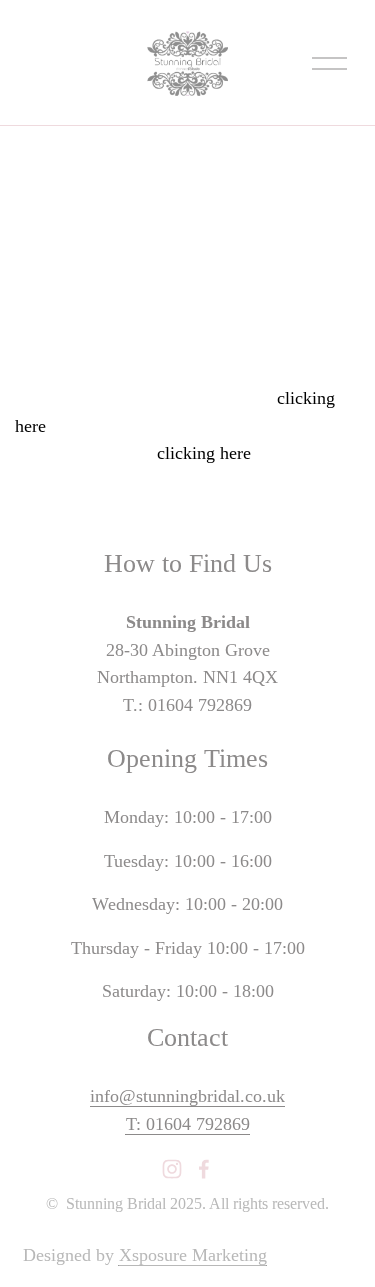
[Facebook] (204, 1169)
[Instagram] (172, 1169)
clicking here (204, 453)
